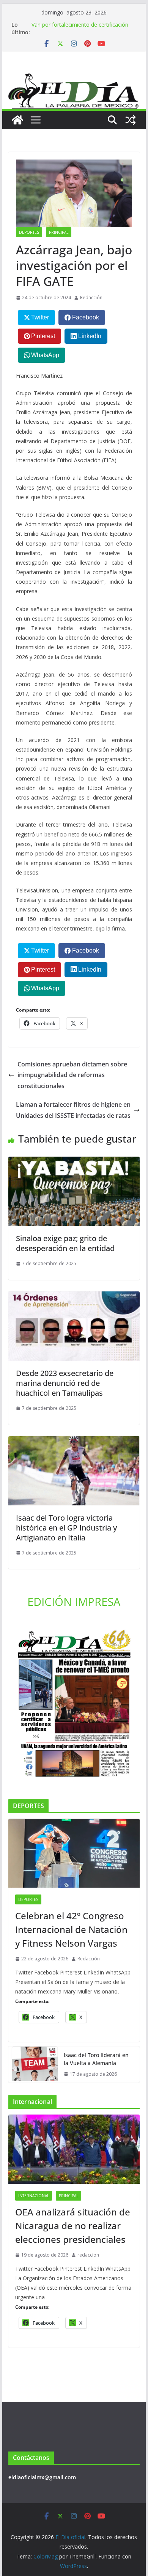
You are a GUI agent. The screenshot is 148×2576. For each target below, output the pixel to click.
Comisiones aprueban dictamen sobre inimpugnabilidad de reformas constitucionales (72, 1075)
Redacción (91, 298)
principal (59, 232)
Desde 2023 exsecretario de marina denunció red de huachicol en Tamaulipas (65, 1383)
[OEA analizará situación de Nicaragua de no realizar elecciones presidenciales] (74, 2149)
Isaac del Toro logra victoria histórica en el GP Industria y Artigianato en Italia (66, 1528)
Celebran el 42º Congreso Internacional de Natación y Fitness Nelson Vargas (71, 1929)
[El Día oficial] (74, 79)
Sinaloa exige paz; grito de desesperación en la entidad (65, 1243)
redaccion (88, 2255)
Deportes (29, 232)
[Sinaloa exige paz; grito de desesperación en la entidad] (74, 1162)
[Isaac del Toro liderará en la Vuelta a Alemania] (33, 2065)
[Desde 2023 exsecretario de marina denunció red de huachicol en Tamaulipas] (74, 1297)
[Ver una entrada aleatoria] (131, 120)
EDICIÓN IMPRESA (74, 1602)
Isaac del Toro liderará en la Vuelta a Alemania (96, 2059)
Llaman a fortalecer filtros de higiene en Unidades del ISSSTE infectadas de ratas (73, 1110)
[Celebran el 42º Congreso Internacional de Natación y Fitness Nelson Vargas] (74, 1853)
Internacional (34, 2196)
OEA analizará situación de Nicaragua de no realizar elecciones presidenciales (73, 2226)
